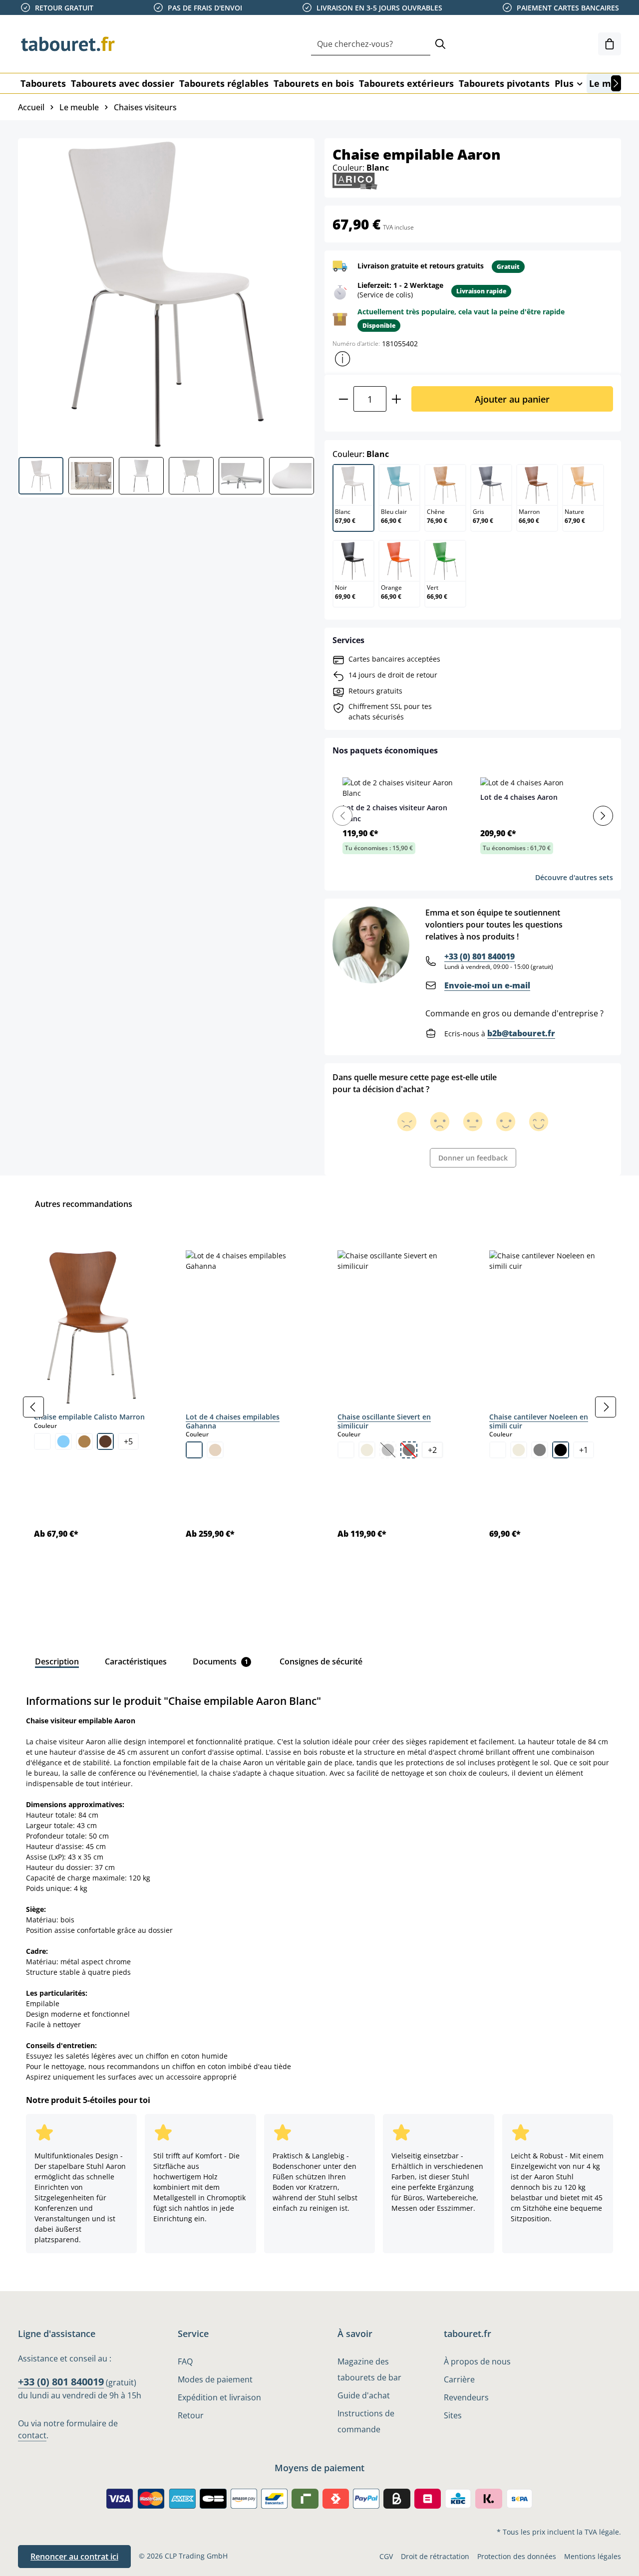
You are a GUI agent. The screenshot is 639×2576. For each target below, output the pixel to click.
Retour (191, 2415)
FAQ (185, 2361)
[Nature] (215, 1450)
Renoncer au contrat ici (74, 2557)
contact (32, 2435)
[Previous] (342, 816)
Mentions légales (593, 2556)
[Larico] (355, 180)
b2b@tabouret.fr (521, 1033)
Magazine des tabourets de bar (369, 2369)
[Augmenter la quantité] (397, 399)
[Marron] (105, 1441)
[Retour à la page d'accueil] (68, 44)
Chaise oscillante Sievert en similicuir (384, 1421)
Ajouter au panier (512, 399)
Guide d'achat (364, 2395)
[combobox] (371, 44)
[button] (342, 359)
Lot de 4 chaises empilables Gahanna (233, 1421)
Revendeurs (466, 2397)
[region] (319, 1407)
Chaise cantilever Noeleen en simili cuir (539, 1421)
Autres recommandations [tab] (84, 1204)
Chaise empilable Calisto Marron (89, 1417)
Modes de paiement (215, 2379)
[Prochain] (616, 83)
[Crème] (367, 1450)
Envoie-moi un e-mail (487, 985)
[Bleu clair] (63, 1441)
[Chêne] (84, 1441)
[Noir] (561, 1450)
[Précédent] (33, 1407)
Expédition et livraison (219, 2397)
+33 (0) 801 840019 (479, 956)
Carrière (459, 2379)
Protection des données (517, 2556)
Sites (453, 2415)
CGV (386, 2556)
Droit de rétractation (435, 2556)
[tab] (57, 1661)
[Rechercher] (440, 44)
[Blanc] (42, 1441)
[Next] (603, 816)
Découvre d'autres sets (574, 877)
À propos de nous (477, 2361)
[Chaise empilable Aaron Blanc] (166, 294)
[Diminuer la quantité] (343, 399)
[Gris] (540, 1450)
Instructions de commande (366, 2421)
